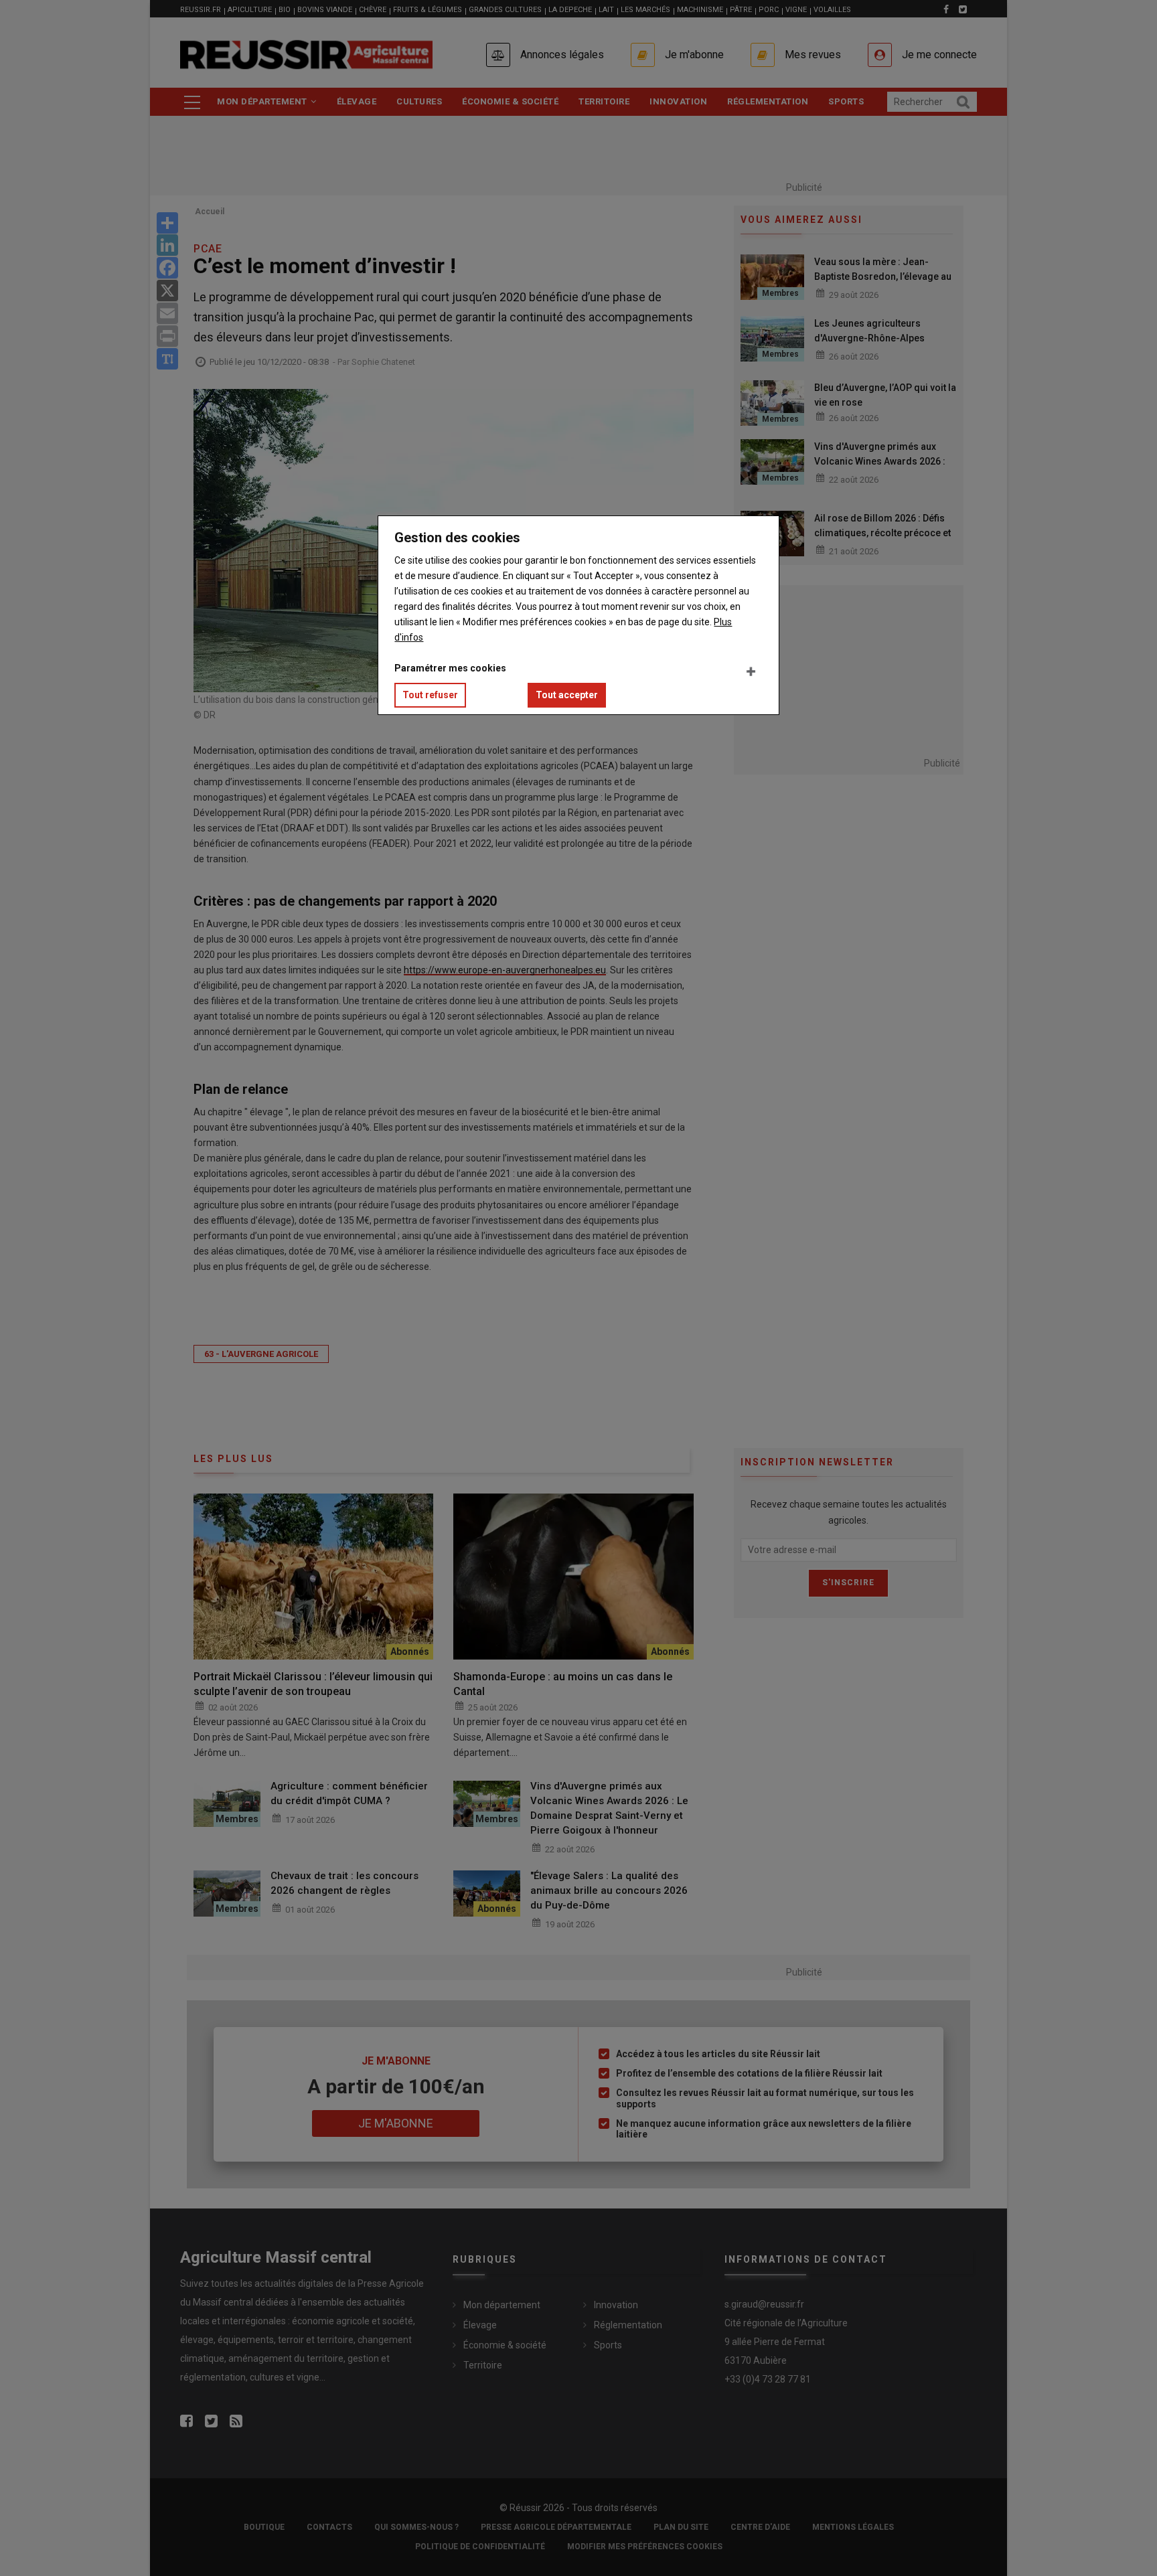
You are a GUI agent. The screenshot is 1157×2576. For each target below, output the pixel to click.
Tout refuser (430, 695)
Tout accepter (567, 695)
